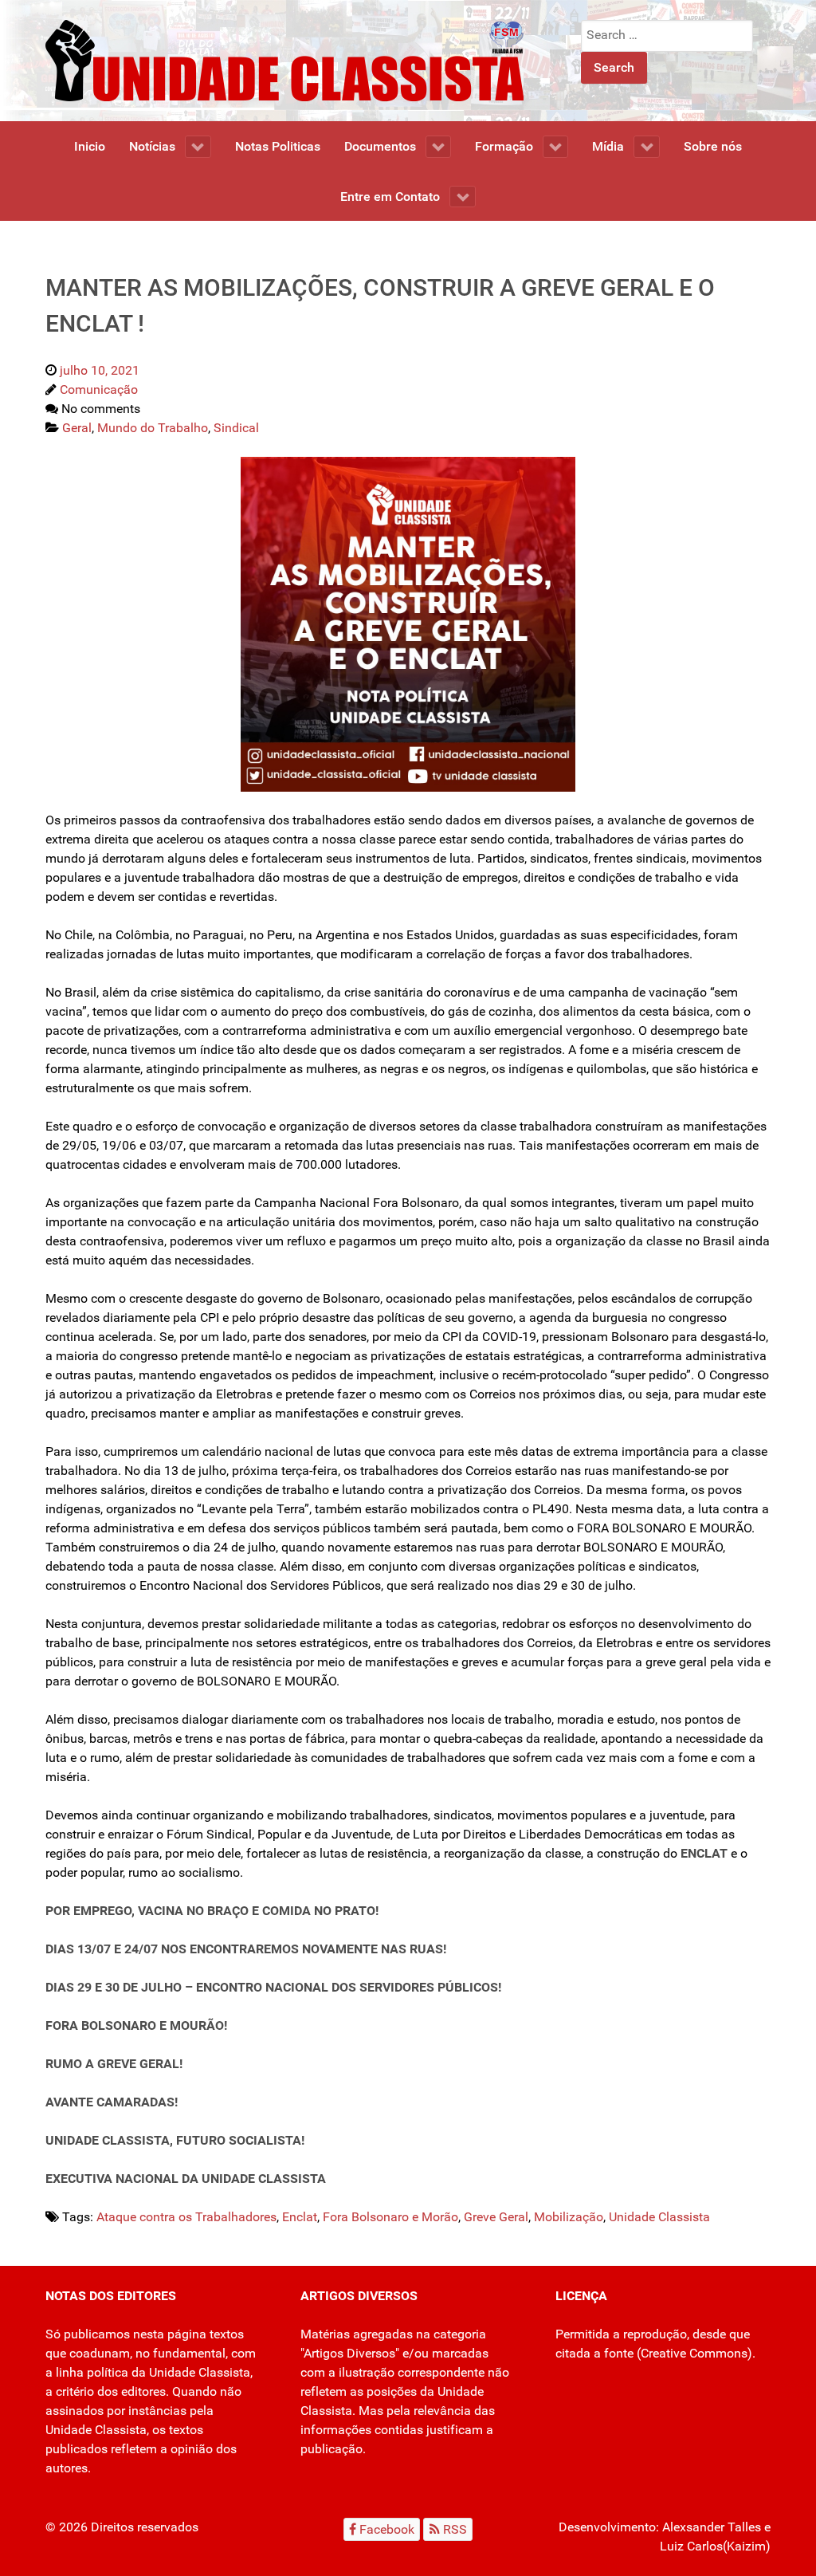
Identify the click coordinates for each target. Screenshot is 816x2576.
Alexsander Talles (712, 2527)
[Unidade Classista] (284, 59)
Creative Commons (694, 2353)
